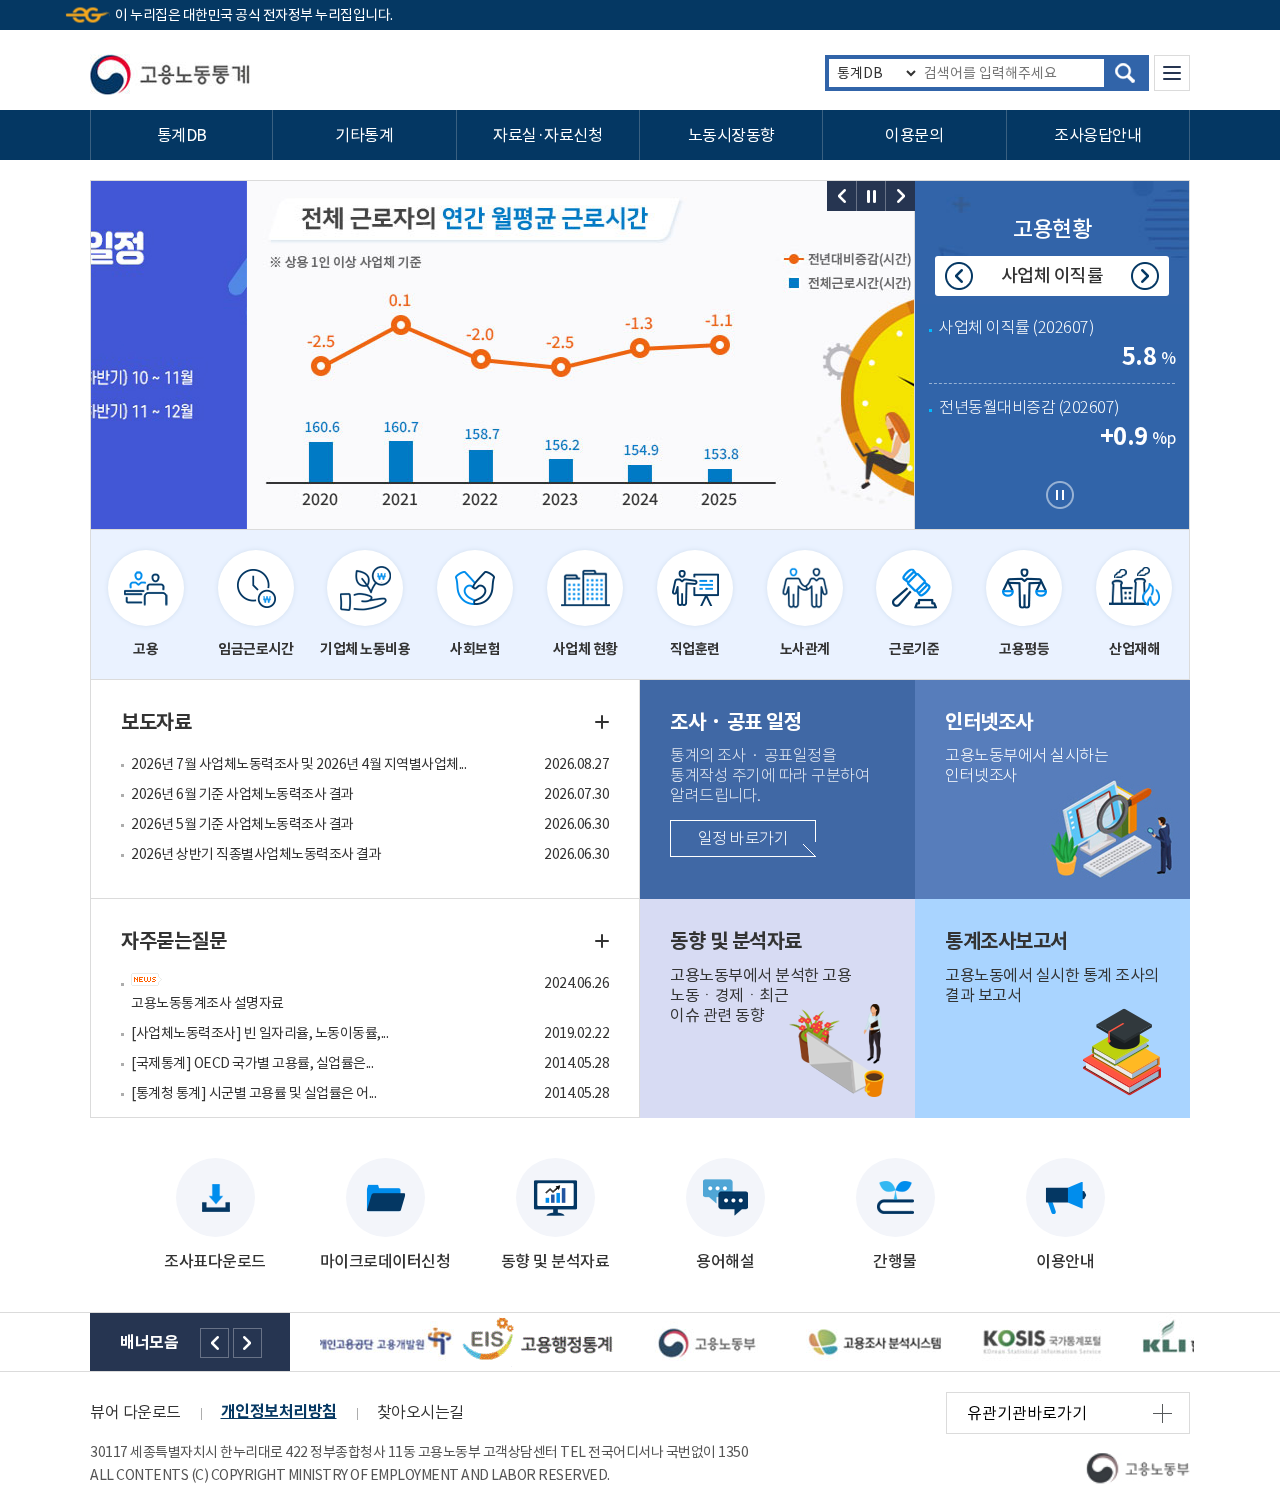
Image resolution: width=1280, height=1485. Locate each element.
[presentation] (841, 196)
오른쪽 (247, 1343)
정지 (871, 196)
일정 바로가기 (743, 838)
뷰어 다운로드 (135, 1412)
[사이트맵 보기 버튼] (1172, 73)
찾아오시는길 (420, 1412)
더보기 (602, 722)
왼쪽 (214, 1343)
